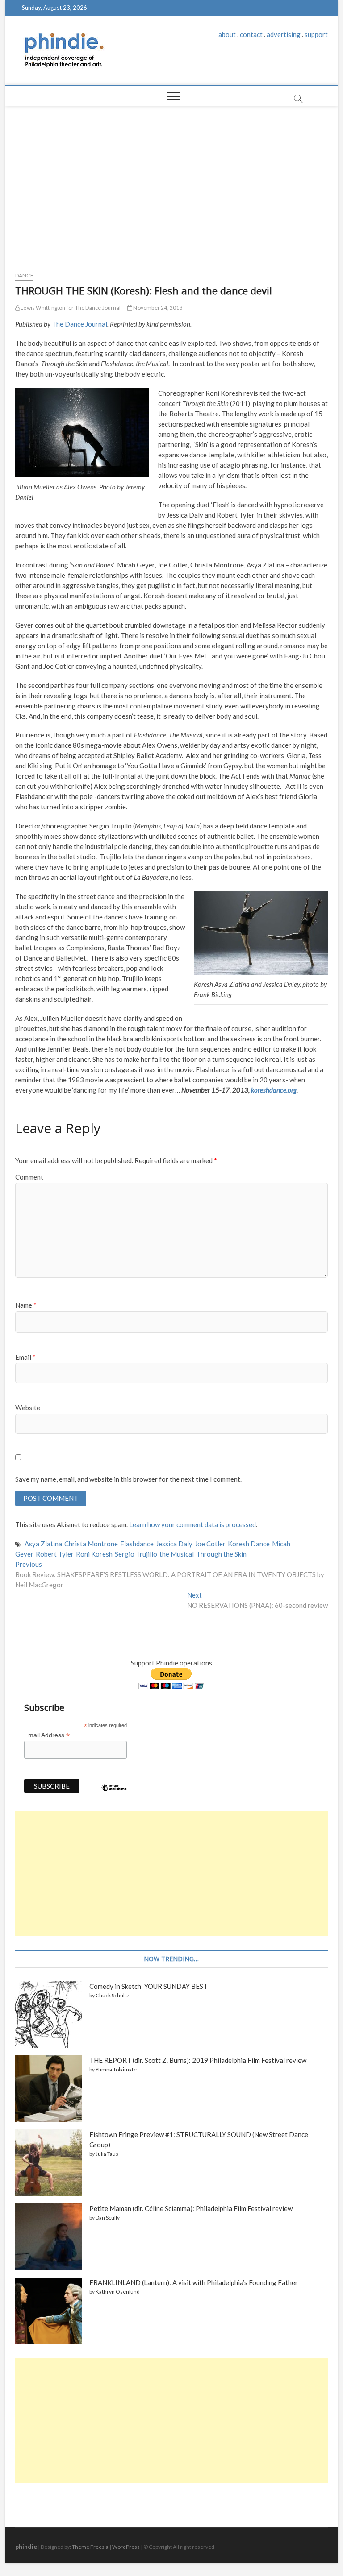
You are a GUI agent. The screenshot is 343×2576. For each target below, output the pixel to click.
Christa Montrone (91, 1544)
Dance (24, 275)
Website (28, 1408)
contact (251, 34)
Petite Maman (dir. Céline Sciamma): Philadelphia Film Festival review (191, 2208)
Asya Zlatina (43, 1544)
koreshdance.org (274, 1090)
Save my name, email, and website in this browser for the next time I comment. (128, 1479)
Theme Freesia (90, 2547)
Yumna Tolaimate (116, 2069)
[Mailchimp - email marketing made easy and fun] (114, 1794)
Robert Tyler (55, 1554)
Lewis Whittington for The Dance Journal (70, 308)
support (316, 34)
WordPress (126, 2547)
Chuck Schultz (112, 1995)
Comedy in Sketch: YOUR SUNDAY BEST (148, 1986)
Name (26, 1305)
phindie (26, 2546)
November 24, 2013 (157, 308)
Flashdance (137, 1544)
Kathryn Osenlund (118, 2292)
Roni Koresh (94, 1554)
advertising (284, 34)
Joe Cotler (210, 1544)
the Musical (177, 1554)
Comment (29, 1177)
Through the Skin (221, 1554)
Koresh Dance (249, 1544)
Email (25, 1357)
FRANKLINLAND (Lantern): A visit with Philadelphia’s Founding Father (194, 2282)
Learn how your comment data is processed (192, 1524)
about (227, 34)
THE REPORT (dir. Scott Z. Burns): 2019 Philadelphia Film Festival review (198, 2060)
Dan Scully (108, 2218)
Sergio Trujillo (136, 1554)
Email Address (47, 1735)
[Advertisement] (172, 186)
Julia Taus (107, 2154)
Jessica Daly (174, 1544)
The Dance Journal (79, 324)
